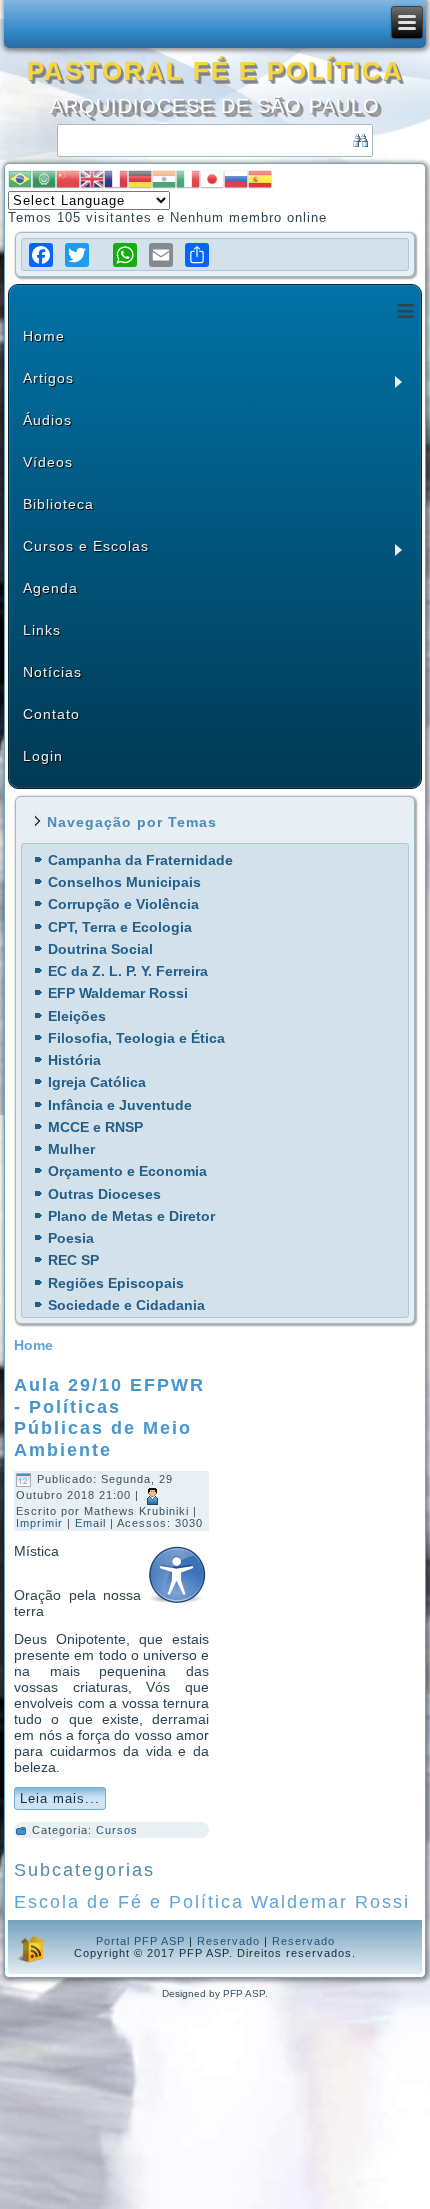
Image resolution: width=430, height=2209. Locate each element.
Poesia (71, 1238)
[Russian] (236, 177)
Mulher (71, 1149)
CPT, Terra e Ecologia (120, 927)
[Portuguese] (20, 177)
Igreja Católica (97, 1082)
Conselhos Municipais (124, 882)
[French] (116, 177)
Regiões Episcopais (116, 1283)
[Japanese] (212, 177)
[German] (140, 177)
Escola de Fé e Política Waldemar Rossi (212, 1902)
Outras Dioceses (104, 1194)
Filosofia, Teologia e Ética (136, 1038)
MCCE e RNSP (95, 1127)
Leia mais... (60, 1798)
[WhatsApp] (125, 255)
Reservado (228, 1941)
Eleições (77, 1016)
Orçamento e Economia (127, 1171)
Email (92, 1523)
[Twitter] (77, 255)
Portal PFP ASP (140, 1941)
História (74, 1060)
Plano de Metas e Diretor (131, 1216)
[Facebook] (41, 255)
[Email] (161, 255)
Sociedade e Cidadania (126, 1305)
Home (33, 1345)
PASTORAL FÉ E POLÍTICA (215, 71)
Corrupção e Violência (123, 904)
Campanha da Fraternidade (140, 860)
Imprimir (41, 1523)
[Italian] (188, 177)
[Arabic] (44, 177)
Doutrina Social (100, 949)
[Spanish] (260, 177)
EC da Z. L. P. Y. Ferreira (128, 971)
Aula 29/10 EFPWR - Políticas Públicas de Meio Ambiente (109, 1417)
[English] (92, 177)
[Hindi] (164, 177)
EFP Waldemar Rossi (118, 993)
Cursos (117, 1830)
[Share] (197, 255)
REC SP (73, 1260)
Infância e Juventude (120, 1105)
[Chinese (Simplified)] (68, 177)
